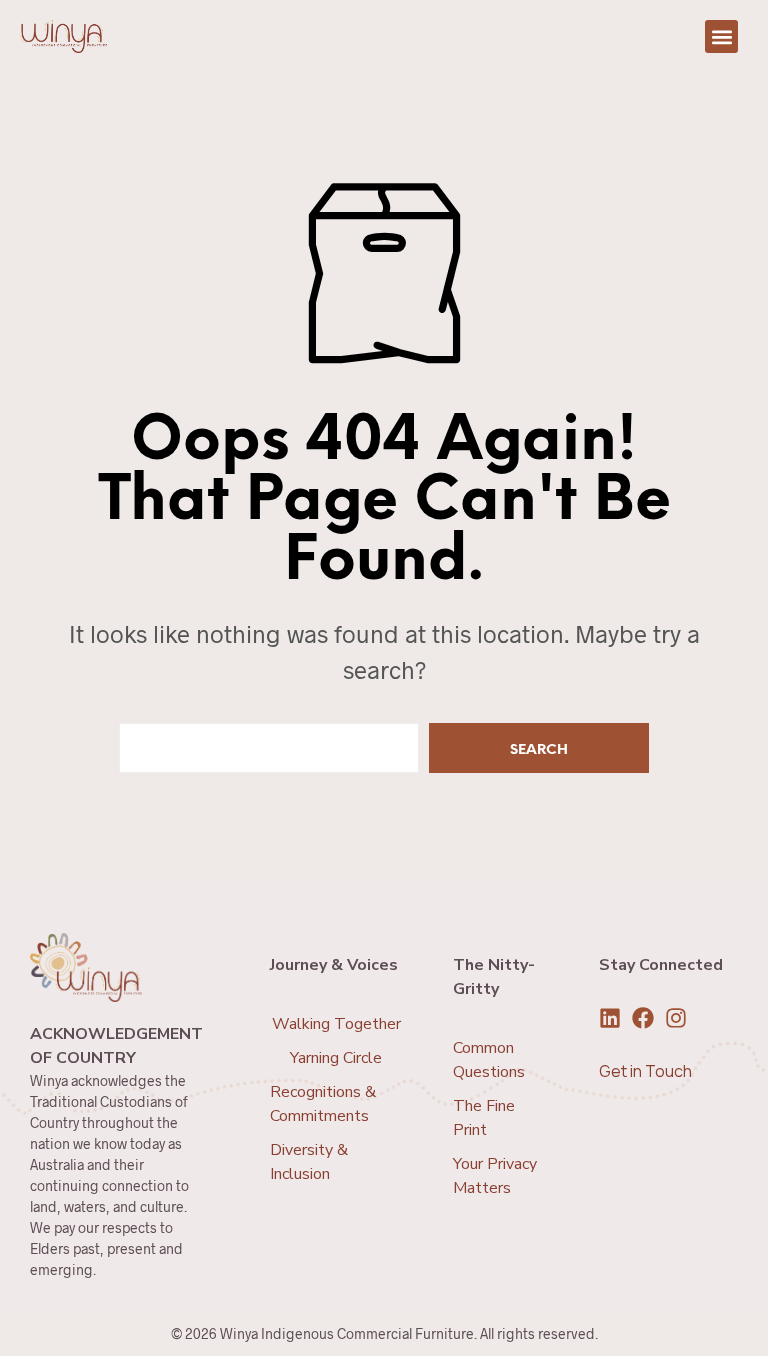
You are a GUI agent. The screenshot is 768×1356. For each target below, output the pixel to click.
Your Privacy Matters (495, 1176)
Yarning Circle (336, 1058)
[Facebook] (643, 1018)
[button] (721, 36)
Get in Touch (645, 1071)
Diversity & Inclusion (309, 1162)
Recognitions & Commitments (323, 1104)
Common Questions (489, 1060)
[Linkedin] (610, 1018)
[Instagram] (676, 1018)
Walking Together (336, 1024)
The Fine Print (484, 1118)
